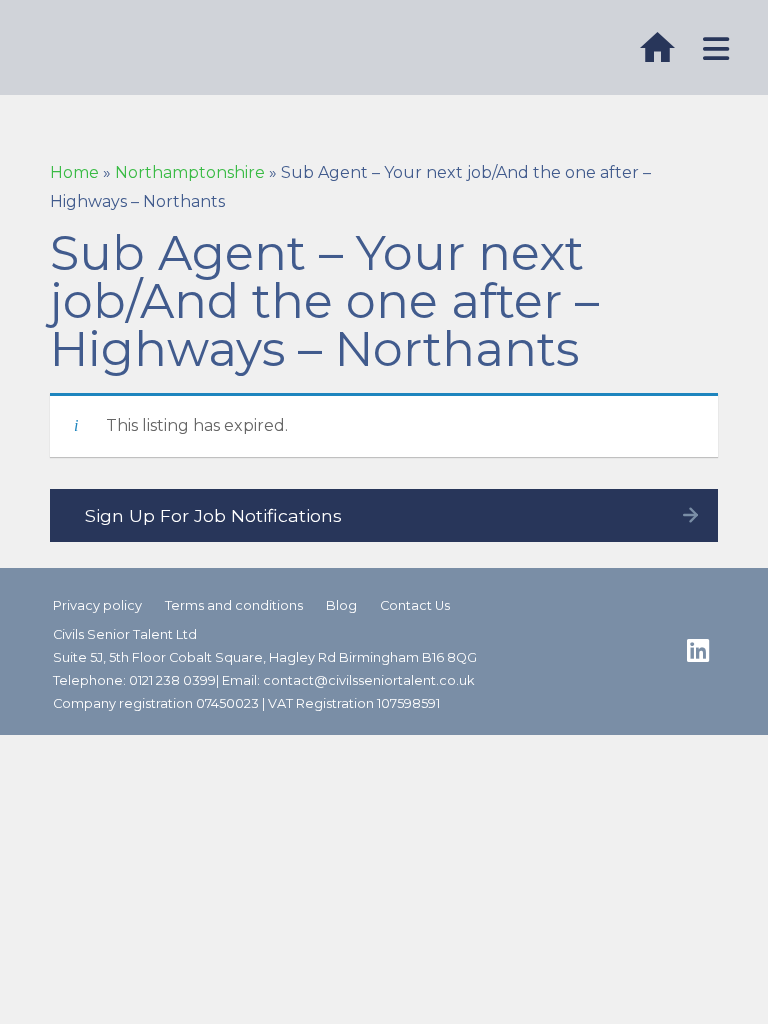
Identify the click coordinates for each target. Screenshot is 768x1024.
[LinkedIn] (698, 651)
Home (74, 172)
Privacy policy (97, 605)
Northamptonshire (190, 172)
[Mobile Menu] (716, 49)
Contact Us (415, 605)
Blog (341, 605)
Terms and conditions (234, 605)
